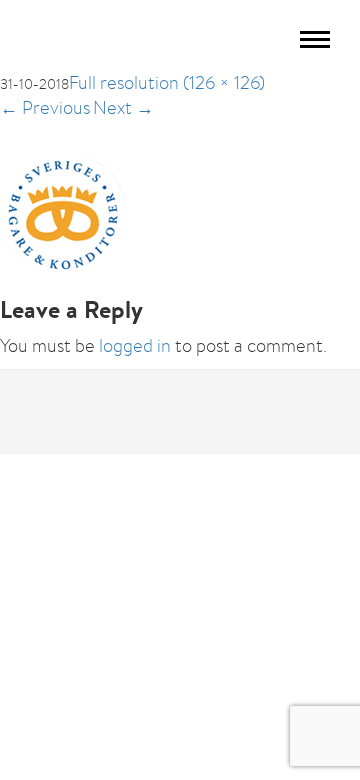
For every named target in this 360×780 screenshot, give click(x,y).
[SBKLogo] (63, 211)
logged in (135, 345)
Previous (45, 107)
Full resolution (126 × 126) (167, 82)
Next (123, 107)
